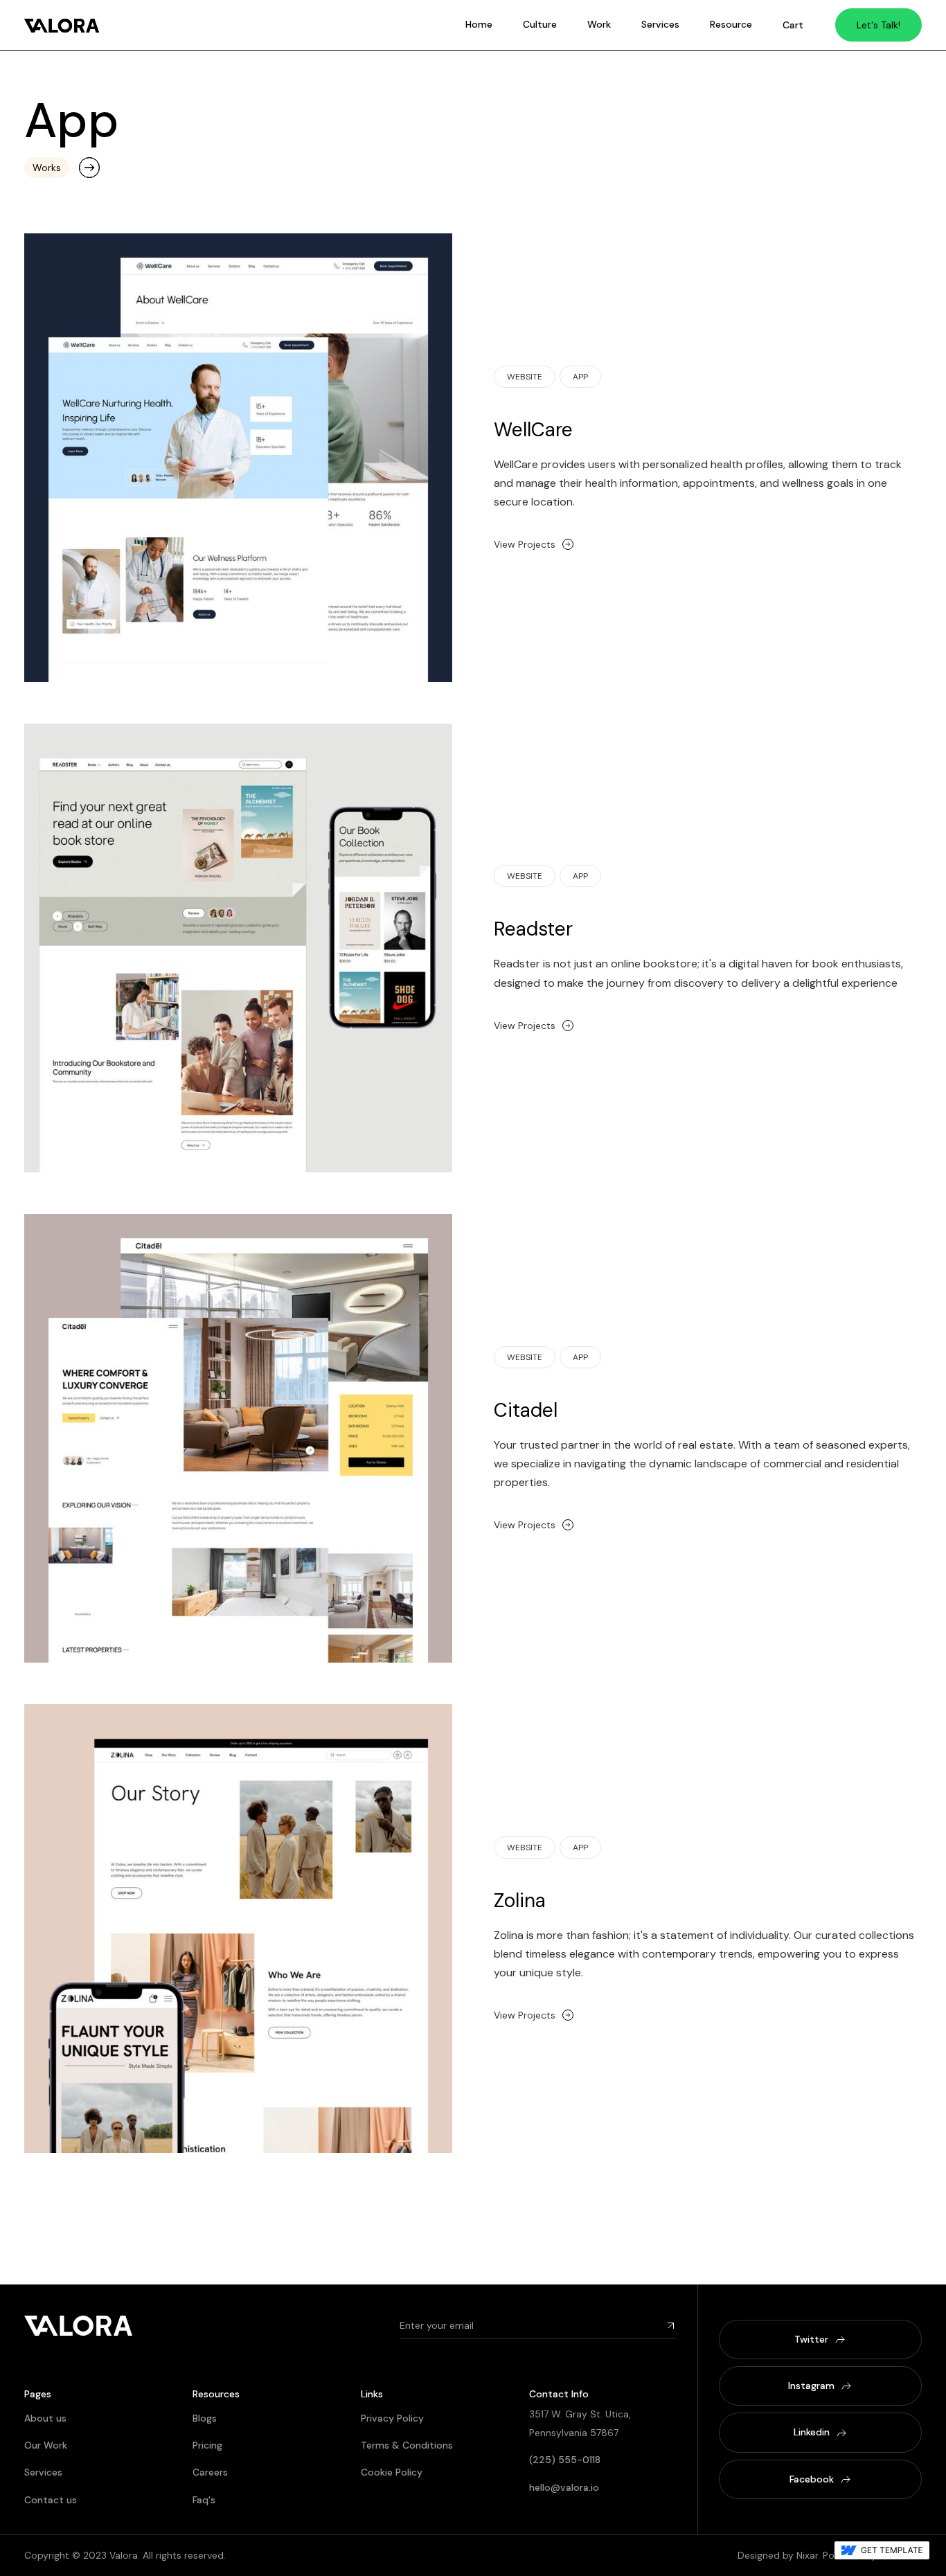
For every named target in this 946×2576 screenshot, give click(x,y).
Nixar (807, 2555)
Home (479, 24)
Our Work (46, 2445)
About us (45, 2418)
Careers (210, 2472)
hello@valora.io (564, 2487)
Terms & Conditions (407, 2445)
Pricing (207, 2445)
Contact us (51, 2500)
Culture (540, 24)
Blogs (205, 2418)
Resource (731, 24)
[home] (62, 25)
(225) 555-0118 (565, 2460)
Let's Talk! (878, 25)
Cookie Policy (392, 2472)
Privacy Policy (392, 2418)
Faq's (204, 2500)
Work (599, 24)
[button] (793, 25)
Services (660, 24)
